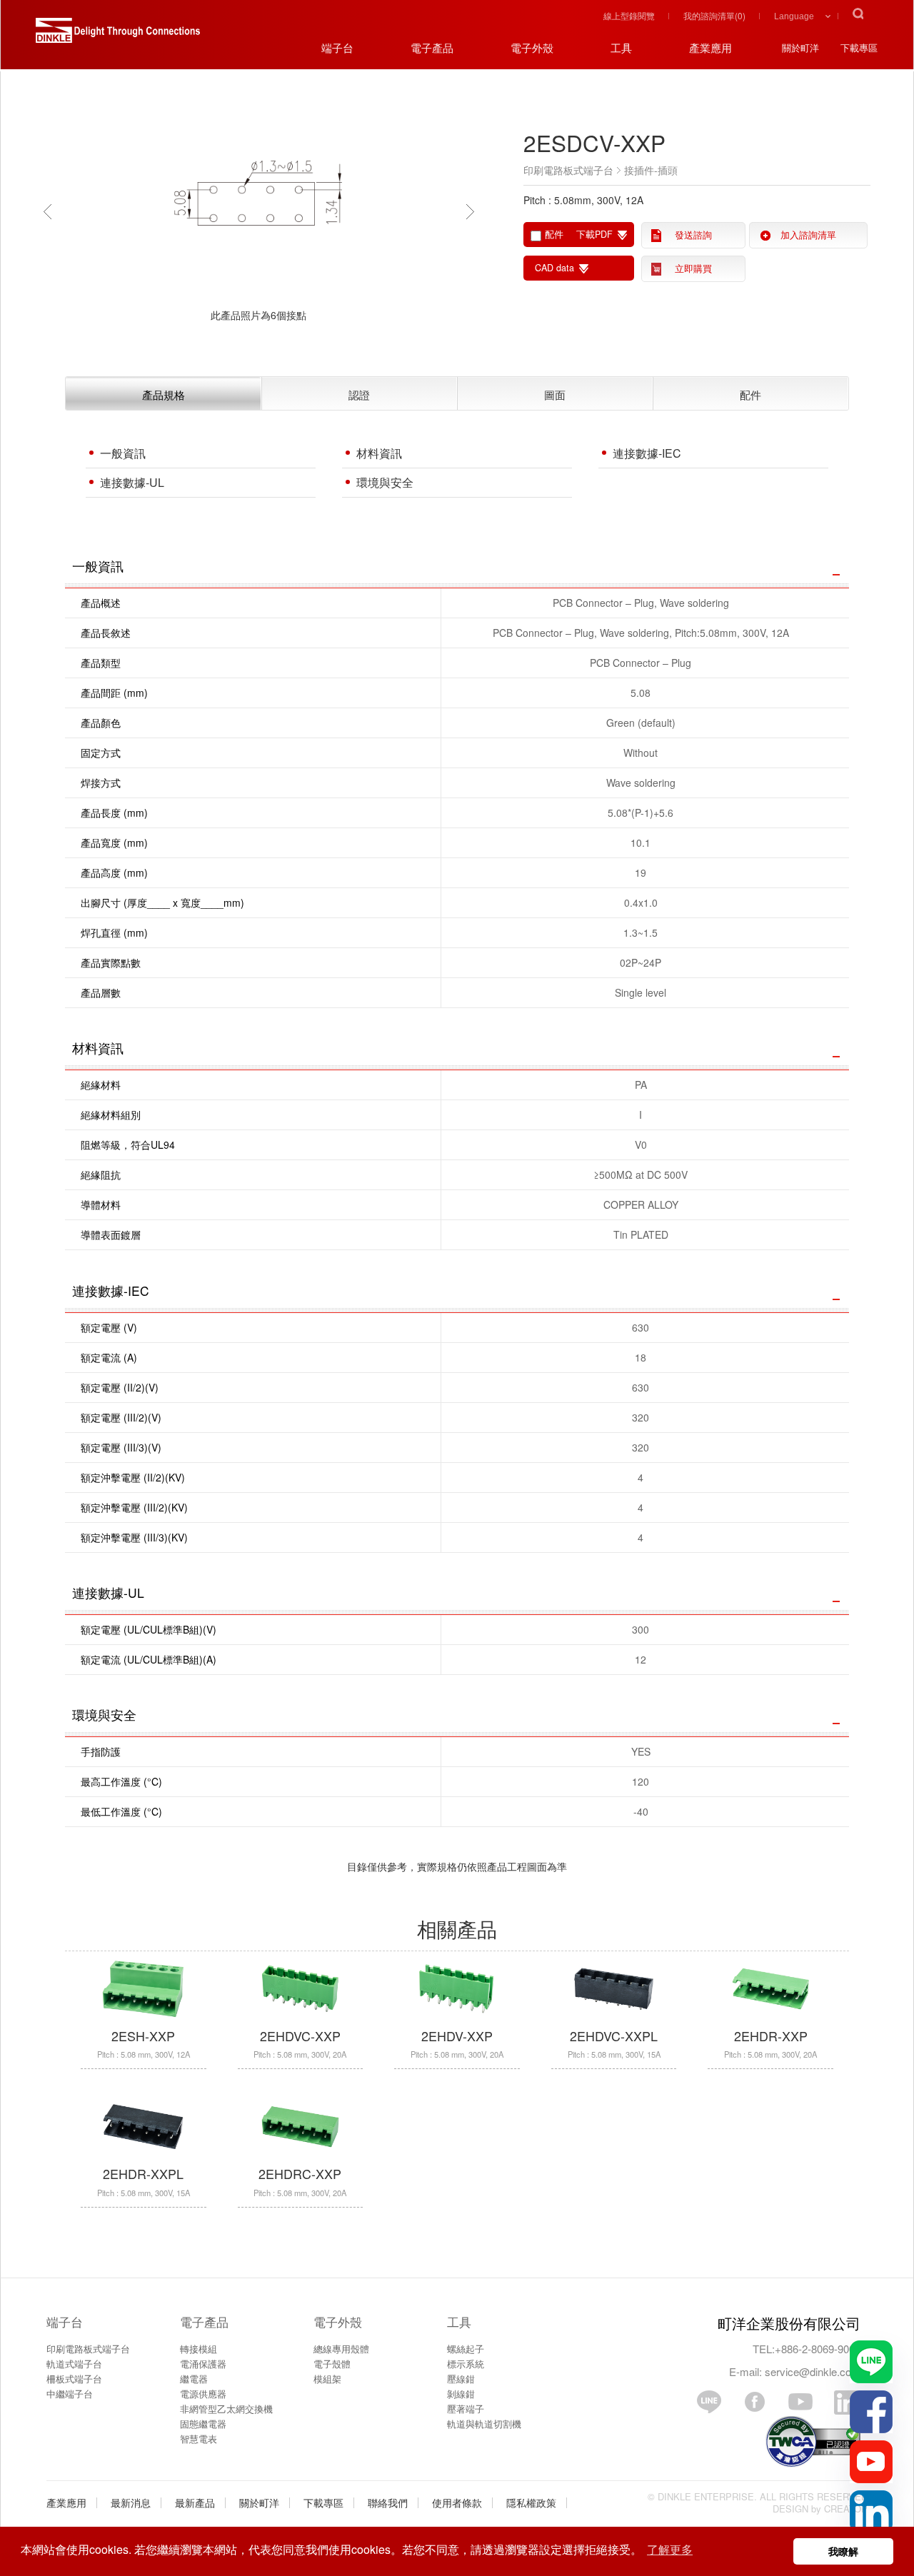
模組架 (327, 2379)
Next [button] (473, 211)
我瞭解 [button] (843, 2551)
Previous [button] (51, 211)
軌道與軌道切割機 (484, 2424)
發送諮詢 (693, 235)
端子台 (65, 2321)
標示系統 (466, 2364)
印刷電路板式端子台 (88, 2349)
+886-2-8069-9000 (818, 2349)
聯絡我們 (388, 2502)
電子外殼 (338, 2321)
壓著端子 (466, 2409)
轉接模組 (199, 2349)
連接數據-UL (132, 482)
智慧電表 (199, 2439)
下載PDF (594, 234)
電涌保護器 (203, 2364)
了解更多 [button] (670, 2549)
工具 (459, 2321)
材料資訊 (379, 453)
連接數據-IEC (647, 453)
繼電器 (194, 2379)
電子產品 (204, 2321)
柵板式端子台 (74, 2379)
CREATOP (846, 2509)
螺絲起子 (466, 2349)
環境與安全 (385, 482)
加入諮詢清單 (808, 235)
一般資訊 (123, 453)
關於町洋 (259, 2502)
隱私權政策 (531, 2502)
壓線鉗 (461, 2379)
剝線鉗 (461, 2394)
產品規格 (164, 394)
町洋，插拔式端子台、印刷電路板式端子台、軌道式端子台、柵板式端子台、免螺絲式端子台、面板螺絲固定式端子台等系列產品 (118, 36)
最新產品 (195, 2502)
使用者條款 (457, 2502)
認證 (359, 394)
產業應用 (66, 2502)
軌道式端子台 (74, 2364)
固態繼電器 (203, 2424)
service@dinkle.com (813, 2371)
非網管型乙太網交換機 (226, 2409)
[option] (258, 211)
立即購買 (693, 268)
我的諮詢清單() (714, 15)
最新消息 (131, 2502)
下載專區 (323, 2502)
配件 (750, 394)
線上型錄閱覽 (629, 15)
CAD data (554, 268)
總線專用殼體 (341, 2349)
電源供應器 (203, 2394)
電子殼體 (332, 2364)
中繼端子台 (70, 2394)
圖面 (555, 394)
